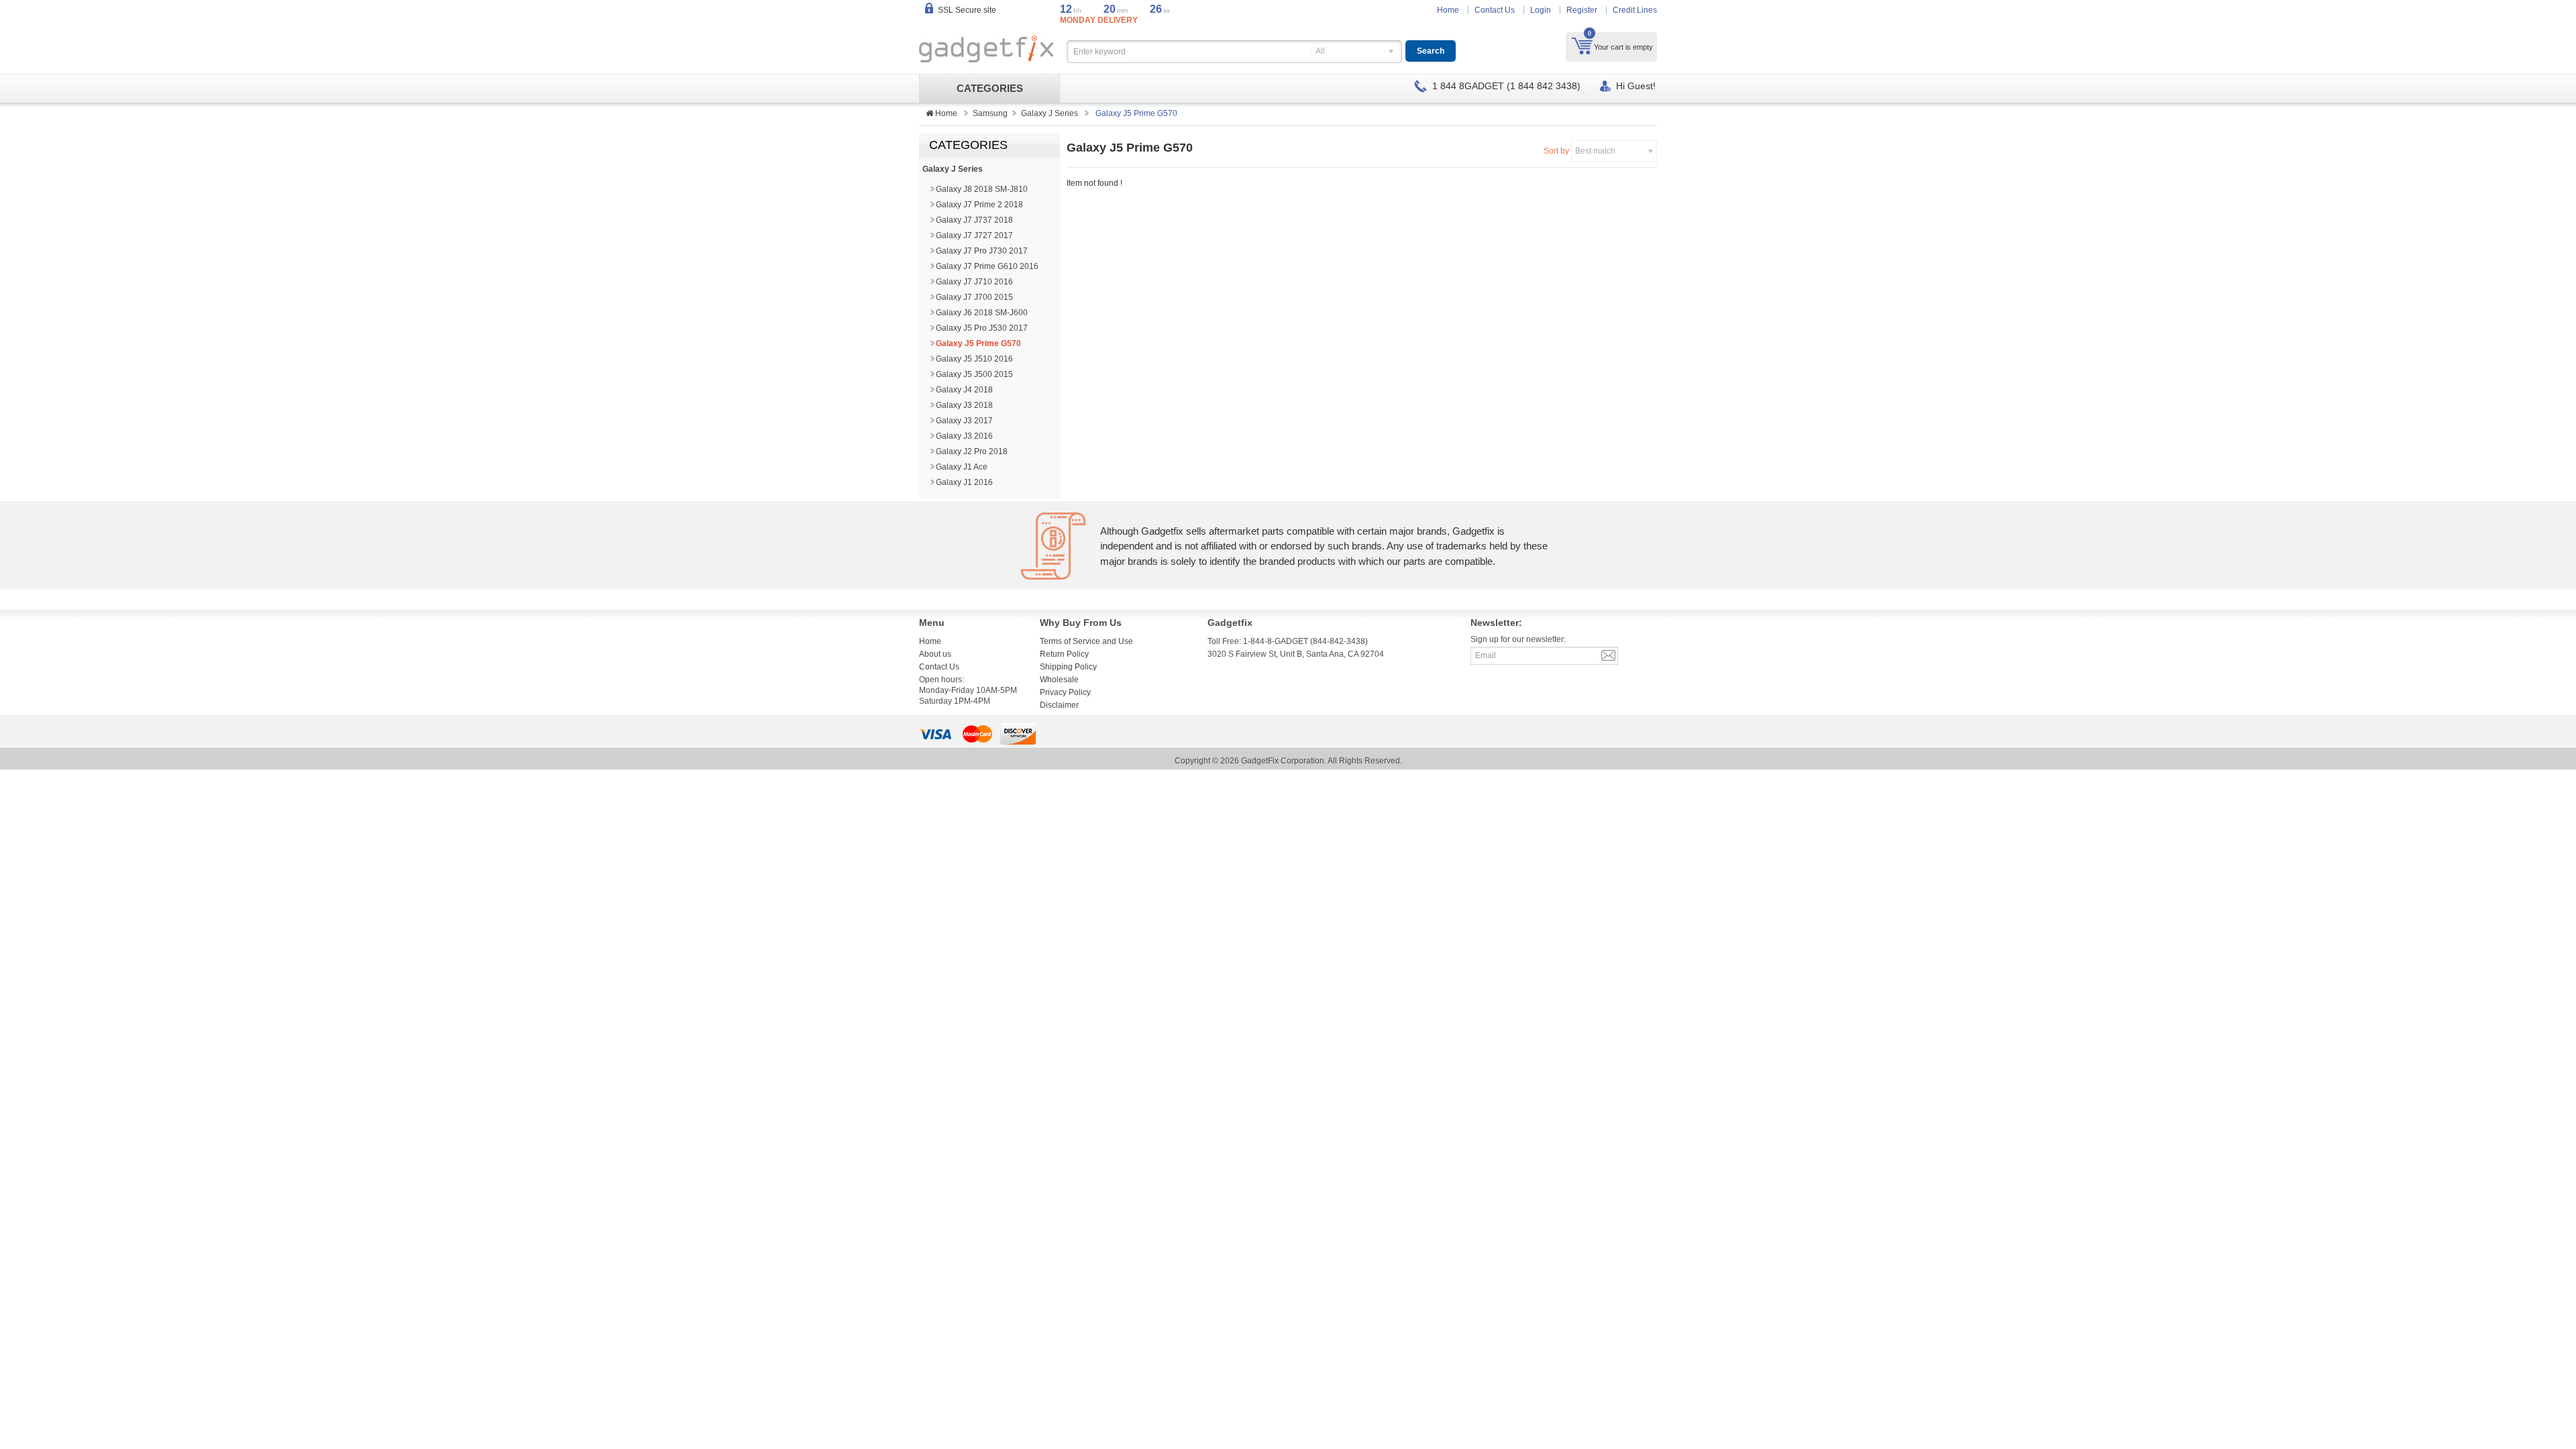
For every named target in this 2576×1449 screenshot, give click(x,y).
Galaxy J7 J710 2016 (974, 282)
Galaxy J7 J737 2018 (974, 220)
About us (935, 654)
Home (1448, 10)
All (1320, 51)
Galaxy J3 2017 (964, 421)
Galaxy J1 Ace (962, 467)
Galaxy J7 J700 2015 (974, 297)
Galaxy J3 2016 (964, 436)
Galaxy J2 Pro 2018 (972, 451)
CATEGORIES (990, 89)
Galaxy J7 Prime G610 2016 (987, 266)
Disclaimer (1059, 705)
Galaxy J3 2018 (964, 405)
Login (1541, 10)
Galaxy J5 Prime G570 (978, 343)
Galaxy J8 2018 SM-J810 (982, 189)
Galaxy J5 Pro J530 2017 (982, 328)
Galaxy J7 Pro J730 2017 (982, 251)
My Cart (1582, 46)
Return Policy (1064, 654)
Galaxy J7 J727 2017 (974, 235)
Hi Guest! (1636, 86)
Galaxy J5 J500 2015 (974, 374)
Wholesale (1059, 680)
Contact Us (1495, 10)
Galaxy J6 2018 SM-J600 (982, 313)
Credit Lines (1635, 10)
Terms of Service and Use (1086, 641)
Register (1582, 10)
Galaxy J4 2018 (964, 390)
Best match (1595, 151)
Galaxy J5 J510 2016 (974, 359)
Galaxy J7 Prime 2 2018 (979, 205)
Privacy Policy (1065, 692)
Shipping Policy (1068, 667)
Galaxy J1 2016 (964, 482)
